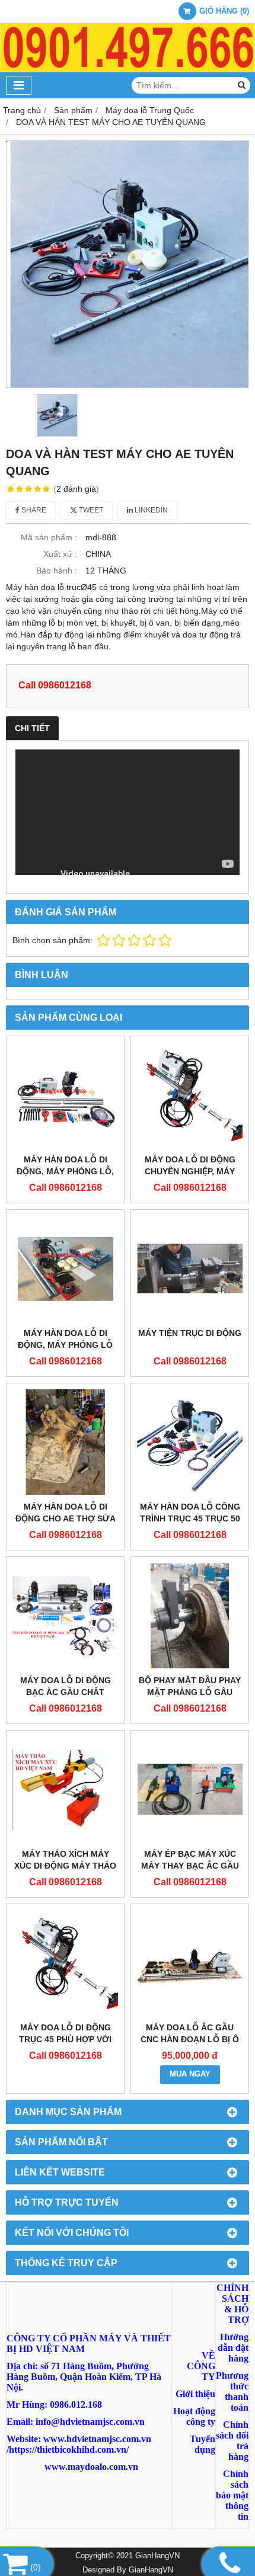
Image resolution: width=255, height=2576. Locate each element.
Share (33, 510)
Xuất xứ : (60, 554)
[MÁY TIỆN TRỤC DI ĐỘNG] (190, 1268)
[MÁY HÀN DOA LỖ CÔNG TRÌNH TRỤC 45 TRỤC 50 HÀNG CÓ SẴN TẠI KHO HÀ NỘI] (190, 1442)
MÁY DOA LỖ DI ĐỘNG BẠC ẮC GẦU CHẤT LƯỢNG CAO (66, 1692)
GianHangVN (151, 2570)
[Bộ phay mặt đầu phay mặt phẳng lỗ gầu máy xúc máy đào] (190, 1616)
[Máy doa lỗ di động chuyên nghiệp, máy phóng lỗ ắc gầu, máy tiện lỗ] (190, 1095)
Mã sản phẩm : (49, 537)
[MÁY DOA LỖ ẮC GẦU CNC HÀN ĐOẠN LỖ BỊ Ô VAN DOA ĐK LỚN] (190, 1963)
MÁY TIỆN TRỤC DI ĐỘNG (190, 1333)
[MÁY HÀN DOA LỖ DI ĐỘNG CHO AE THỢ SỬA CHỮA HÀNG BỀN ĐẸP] (65, 1442)
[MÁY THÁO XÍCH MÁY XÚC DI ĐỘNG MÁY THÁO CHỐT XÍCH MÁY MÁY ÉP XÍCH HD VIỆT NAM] (65, 1789)
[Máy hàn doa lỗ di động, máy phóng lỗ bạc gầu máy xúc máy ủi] (65, 1268)
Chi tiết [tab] (32, 728)
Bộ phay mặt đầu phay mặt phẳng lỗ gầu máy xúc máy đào (190, 1692)
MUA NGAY (190, 2074)
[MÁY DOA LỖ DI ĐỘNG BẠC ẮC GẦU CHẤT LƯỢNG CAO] (65, 1616)
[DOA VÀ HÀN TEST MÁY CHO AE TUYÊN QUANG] (128, 264)
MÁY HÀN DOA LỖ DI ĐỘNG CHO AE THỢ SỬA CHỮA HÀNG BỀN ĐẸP (66, 1518)
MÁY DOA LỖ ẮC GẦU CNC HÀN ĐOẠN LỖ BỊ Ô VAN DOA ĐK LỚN (190, 2039)
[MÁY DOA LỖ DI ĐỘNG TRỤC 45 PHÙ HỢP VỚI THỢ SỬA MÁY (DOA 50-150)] (65, 1963)
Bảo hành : (57, 571)
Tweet (90, 510)
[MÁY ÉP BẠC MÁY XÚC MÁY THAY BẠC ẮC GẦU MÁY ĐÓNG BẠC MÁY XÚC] (190, 1789)
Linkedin (150, 510)
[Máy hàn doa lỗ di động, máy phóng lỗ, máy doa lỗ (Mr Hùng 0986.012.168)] (65, 1095)
